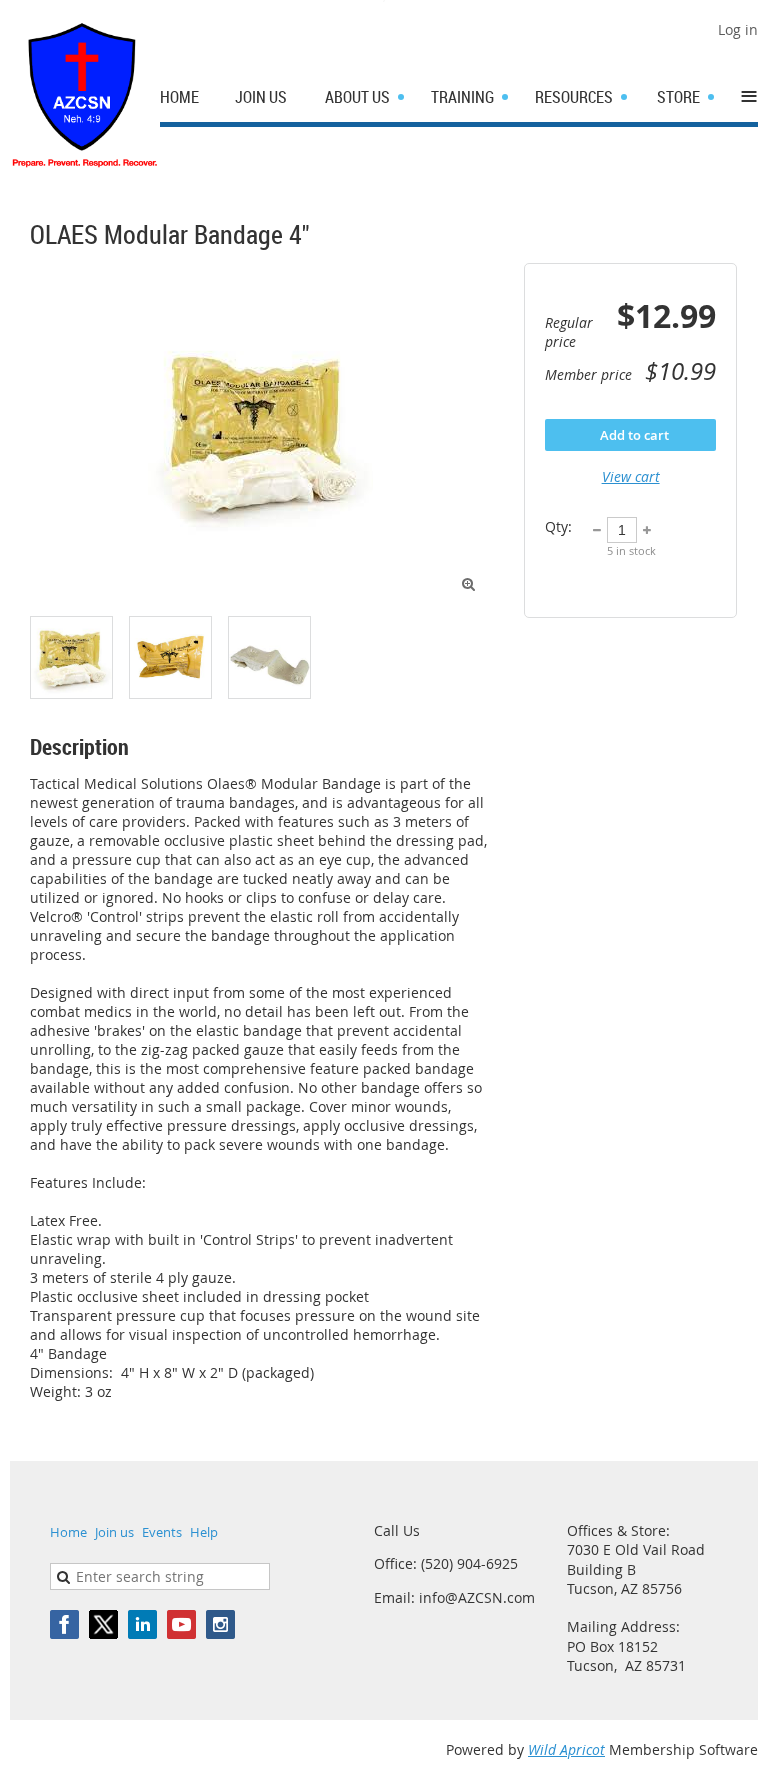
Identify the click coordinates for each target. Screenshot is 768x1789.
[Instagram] (220, 1624)
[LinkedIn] (142, 1624)
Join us (114, 1532)
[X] (103, 1624)
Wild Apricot (566, 1749)
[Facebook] (64, 1624)
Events (162, 1532)
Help (204, 1532)
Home (68, 1532)
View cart (631, 476)
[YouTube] (181, 1624)
